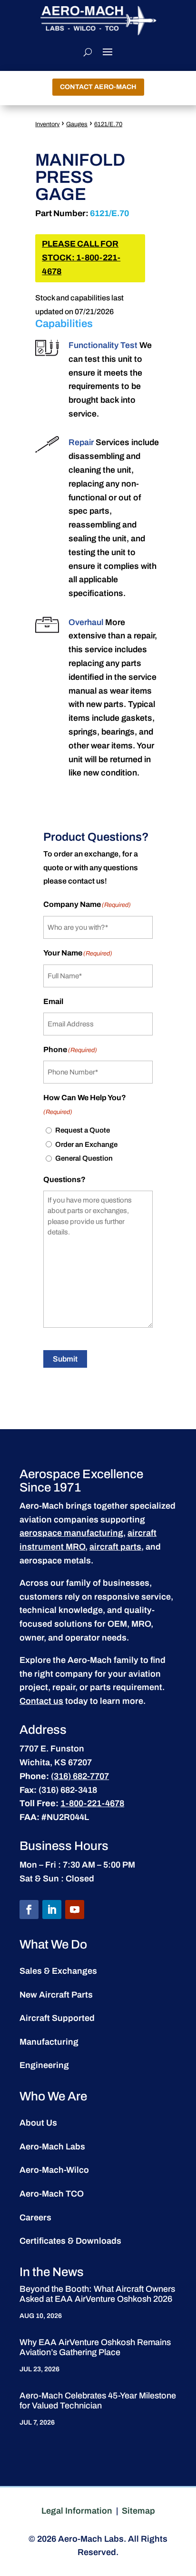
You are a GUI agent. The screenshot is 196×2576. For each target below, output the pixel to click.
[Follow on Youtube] (75, 1910)
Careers (35, 2218)
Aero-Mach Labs (52, 2147)
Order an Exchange (86, 1144)
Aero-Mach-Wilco (54, 2170)
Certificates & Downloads (70, 2241)
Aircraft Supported (57, 2018)
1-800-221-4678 (92, 1803)
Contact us (41, 1701)
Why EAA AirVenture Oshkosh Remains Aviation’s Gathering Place (95, 2347)
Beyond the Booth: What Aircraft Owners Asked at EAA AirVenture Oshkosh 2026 (97, 2294)
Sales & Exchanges (58, 1971)
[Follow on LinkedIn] (52, 1910)
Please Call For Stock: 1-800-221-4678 (81, 258)
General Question (84, 1158)
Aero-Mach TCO (52, 2194)
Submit (65, 1359)
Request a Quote (83, 1130)
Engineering (44, 2065)
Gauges (77, 124)
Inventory (47, 124)
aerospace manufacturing (71, 1533)
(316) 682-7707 (80, 1776)
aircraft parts (115, 1547)
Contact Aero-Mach (98, 87)
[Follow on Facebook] (29, 1910)
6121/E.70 (108, 124)
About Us (38, 2123)
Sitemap (138, 2511)
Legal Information (77, 2511)
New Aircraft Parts (56, 1995)
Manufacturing (49, 2042)
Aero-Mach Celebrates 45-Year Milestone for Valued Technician (98, 2401)
